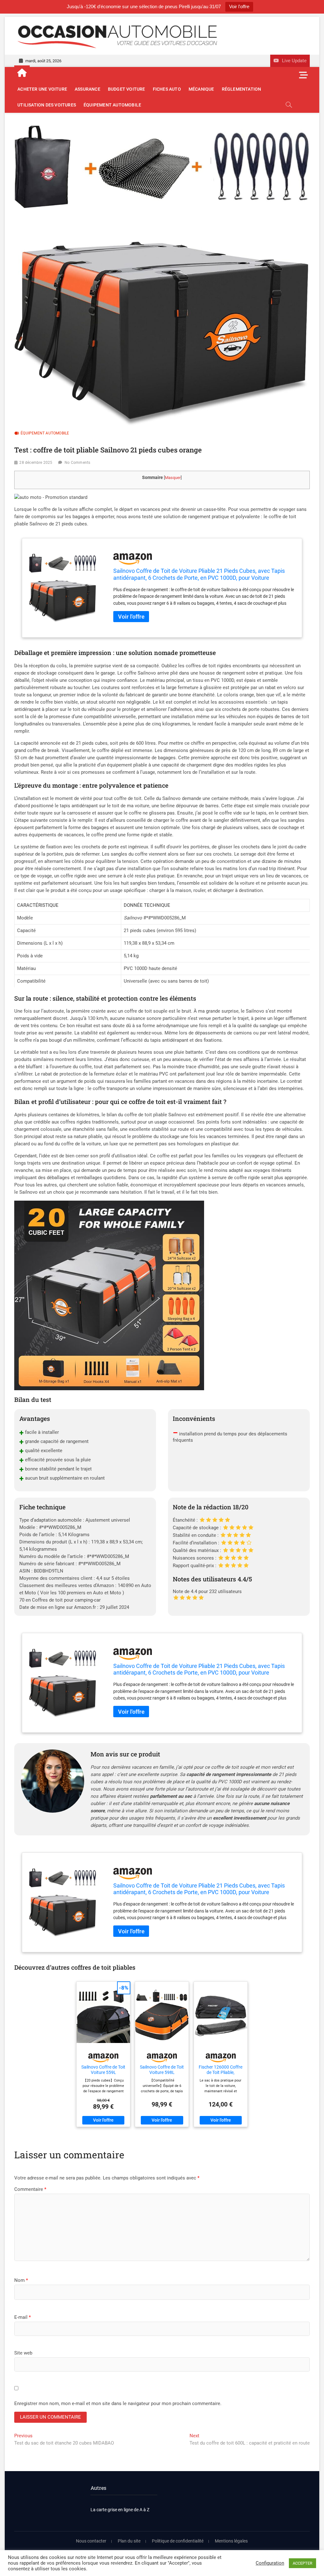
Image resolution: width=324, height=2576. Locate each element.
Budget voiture (127, 89)
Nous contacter (91, 2541)
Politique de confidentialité (178, 2541)
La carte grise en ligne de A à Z (120, 2510)
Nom (21, 2280)
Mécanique (201, 89)
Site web (23, 2353)
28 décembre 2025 (36, 463)
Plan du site (129, 2541)
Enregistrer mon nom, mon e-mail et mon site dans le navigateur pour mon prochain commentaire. (118, 2403)
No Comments (77, 463)
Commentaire (30, 2189)
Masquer (173, 478)
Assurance (87, 89)
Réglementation (242, 89)
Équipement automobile (112, 105)
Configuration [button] (270, 2563)
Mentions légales (231, 2541)
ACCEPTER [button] (302, 2563)
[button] (51, 497)
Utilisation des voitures (47, 105)
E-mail (22, 2317)
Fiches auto (167, 89)
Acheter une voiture (42, 89)
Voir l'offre (239, 6)
